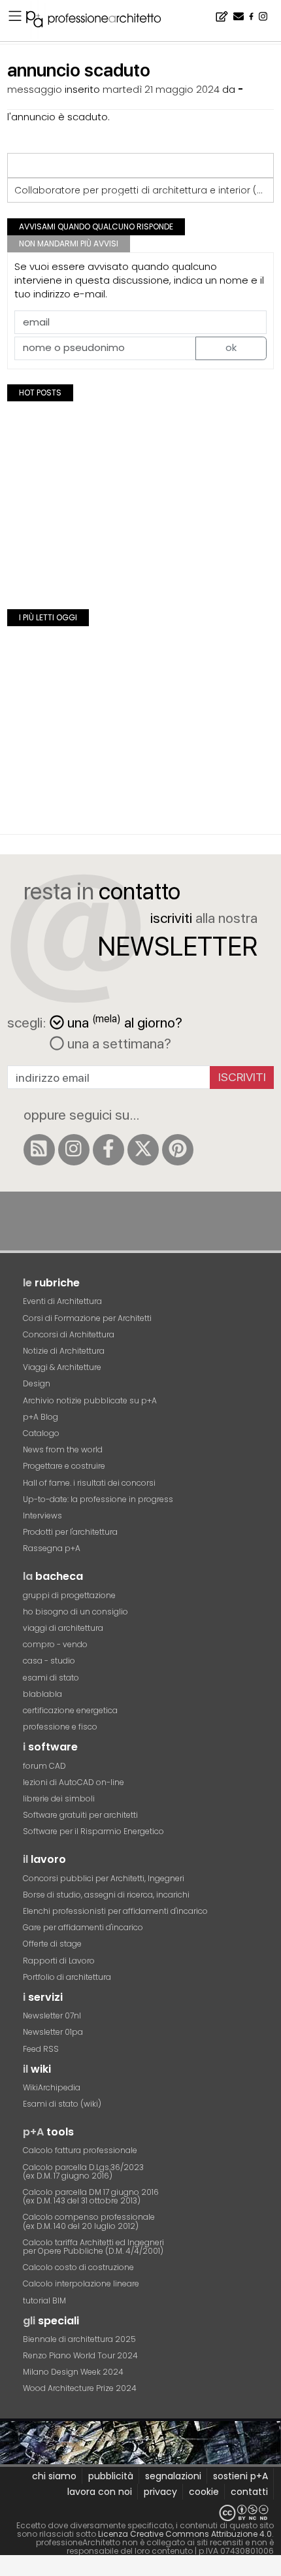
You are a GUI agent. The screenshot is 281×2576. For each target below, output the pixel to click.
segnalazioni (173, 2476)
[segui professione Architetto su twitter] (143, 1150)
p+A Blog (41, 1417)
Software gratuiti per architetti (80, 1815)
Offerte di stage (52, 1944)
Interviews (42, 1515)
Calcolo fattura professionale (80, 2150)
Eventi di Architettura (62, 1301)
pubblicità (111, 2476)
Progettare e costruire (64, 1466)
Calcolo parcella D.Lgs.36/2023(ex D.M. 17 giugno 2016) (83, 2171)
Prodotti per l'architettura (70, 1532)
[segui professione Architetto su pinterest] (178, 1150)
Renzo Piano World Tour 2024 (80, 2355)
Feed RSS (41, 2049)
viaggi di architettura (63, 1628)
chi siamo (54, 2476)
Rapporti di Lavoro (59, 1961)
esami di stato (51, 1678)
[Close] (8, 2570)
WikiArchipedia (52, 2087)
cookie (204, 2492)
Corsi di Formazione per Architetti (87, 1318)
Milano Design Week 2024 (73, 2372)
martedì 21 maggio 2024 (161, 89)
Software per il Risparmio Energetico (93, 1831)
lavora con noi (100, 2492)
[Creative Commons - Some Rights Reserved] (140, 2513)
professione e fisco (60, 1727)
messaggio (35, 89)
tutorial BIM (44, 2300)
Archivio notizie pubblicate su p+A (90, 1400)
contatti (249, 2492)
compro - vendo (55, 1644)
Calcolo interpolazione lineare (81, 2283)
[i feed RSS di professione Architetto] (39, 1150)
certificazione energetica (70, 1710)
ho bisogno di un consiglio (75, 1612)
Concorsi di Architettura (69, 1334)
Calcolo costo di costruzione (78, 2267)
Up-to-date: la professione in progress (98, 1499)
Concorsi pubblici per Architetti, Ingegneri (104, 1878)
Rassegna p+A (52, 1548)
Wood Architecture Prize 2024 (80, 2388)
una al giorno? (125, 1021)
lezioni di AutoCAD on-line (74, 1782)
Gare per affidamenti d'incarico (83, 1927)
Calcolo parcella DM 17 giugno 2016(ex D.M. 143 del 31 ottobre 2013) (91, 2196)
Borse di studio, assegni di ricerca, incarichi (106, 1895)
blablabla (42, 1694)
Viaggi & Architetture (62, 1367)
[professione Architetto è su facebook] (108, 1150)
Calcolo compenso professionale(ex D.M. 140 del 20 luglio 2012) (89, 2221)
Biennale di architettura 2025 (79, 2339)
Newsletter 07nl (52, 2016)
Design (37, 1383)
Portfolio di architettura (67, 1977)
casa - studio (49, 1661)
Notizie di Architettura (64, 1351)
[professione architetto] (101, 21)
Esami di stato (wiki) (62, 2104)
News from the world (63, 1449)
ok (231, 347)
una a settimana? (118, 1043)
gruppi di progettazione (69, 1595)
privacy (160, 2492)
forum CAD (44, 1766)
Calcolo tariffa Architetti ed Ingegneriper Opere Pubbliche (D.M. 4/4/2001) (93, 2247)
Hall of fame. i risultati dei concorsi (89, 1483)
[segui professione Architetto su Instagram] (74, 1150)
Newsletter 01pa (53, 2032)
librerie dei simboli (59, 1798)
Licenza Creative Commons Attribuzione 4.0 (185, 2534)
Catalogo (41, 1433)
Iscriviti (242, 1077)
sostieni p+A (240, 2476)
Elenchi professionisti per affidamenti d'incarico (115, 1911)
